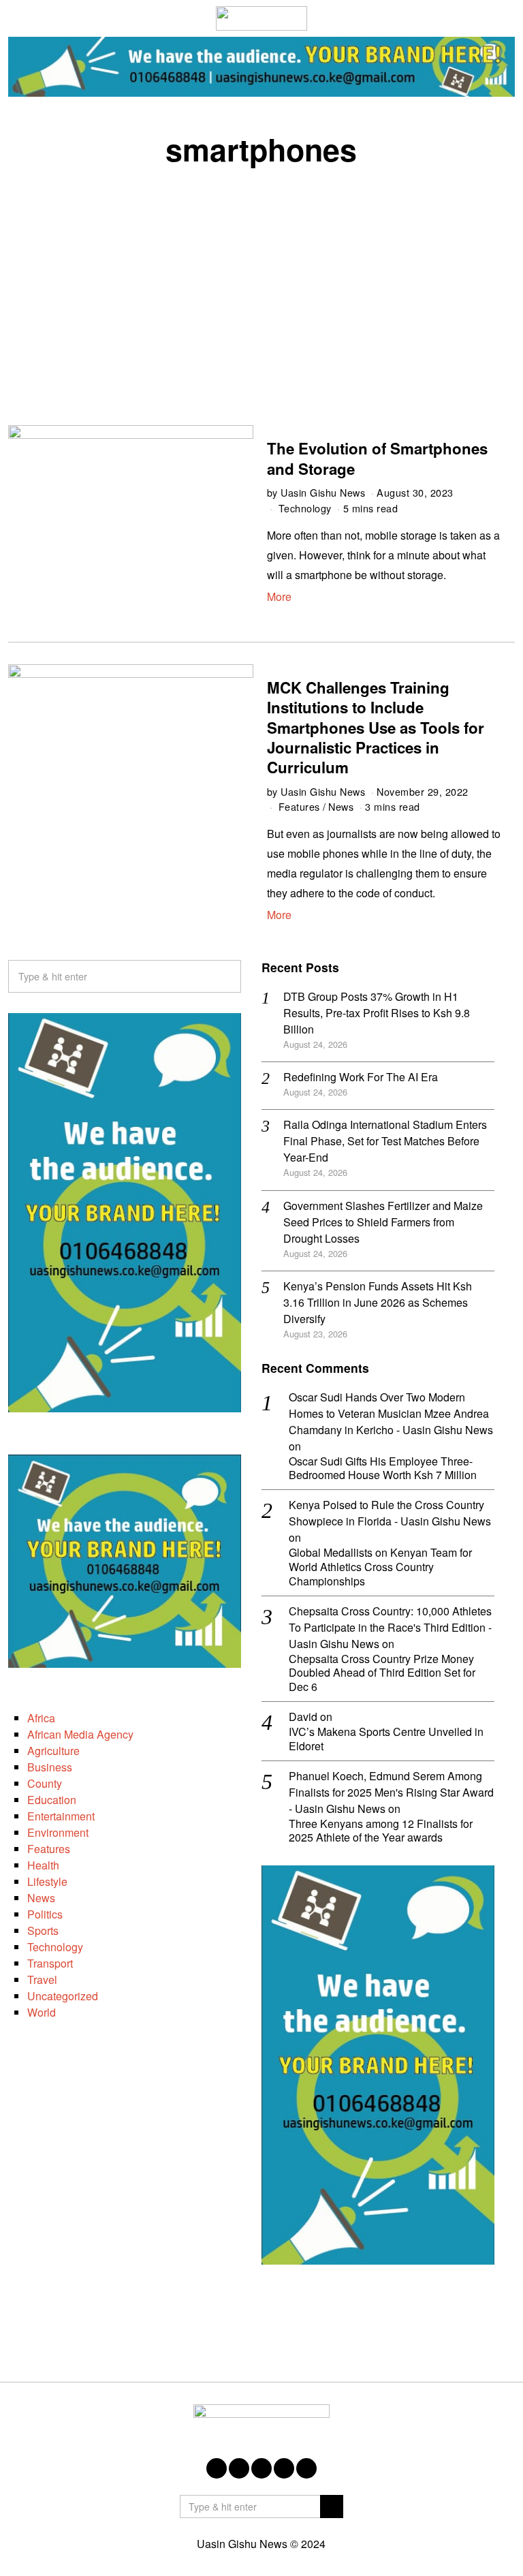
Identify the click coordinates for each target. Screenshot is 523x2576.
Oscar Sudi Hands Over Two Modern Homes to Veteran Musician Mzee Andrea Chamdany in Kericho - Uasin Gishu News (391, 1413)
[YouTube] (284, 2468)
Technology (305, 508)
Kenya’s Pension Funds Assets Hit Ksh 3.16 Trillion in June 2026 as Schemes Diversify (378, 1302)
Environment (58, 1832)
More (279, 596)
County (45, 1783)
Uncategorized (63, 1996)
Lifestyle (47, 1881)
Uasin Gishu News (323, 492)
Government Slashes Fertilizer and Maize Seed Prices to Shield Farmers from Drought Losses (383, 1222)
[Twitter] (239, 2468)
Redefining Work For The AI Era (361, 1077)
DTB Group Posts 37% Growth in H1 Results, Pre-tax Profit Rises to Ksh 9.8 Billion (377, 1013)
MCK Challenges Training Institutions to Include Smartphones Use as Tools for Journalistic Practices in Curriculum (376, 727)
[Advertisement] (261, 282)
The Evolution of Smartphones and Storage (377, 458)
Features (299, 806)
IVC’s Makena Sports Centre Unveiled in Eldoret (386, 1739)
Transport (50, 1963)
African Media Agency (80, 1734)
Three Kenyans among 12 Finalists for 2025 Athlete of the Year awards (381, 1831)
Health (43, 1865)
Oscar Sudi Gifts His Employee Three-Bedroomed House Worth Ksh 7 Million (383, 1469)
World (42, 2012)
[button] (225, 976)
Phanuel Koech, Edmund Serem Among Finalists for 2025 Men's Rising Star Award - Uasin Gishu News (391, 1792)
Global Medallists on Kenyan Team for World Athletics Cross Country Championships (380, 1567)
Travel (42, 1980)
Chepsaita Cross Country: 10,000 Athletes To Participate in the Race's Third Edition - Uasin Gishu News (390, 1627)
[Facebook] (217, 2468)
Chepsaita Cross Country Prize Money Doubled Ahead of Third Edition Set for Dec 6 (382, 1673)
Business (50, 1767)
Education (52, 1800)
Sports (43, 1930)
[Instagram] (261, 2468)
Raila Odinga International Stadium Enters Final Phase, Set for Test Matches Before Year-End (385, 1141)
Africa (41, 1718)
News (341, 806)
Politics (45, 1914)
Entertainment (61, 1816)
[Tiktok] (306, 2468)
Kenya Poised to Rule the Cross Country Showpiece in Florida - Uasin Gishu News (390, 1513)
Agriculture (53, 1751)
